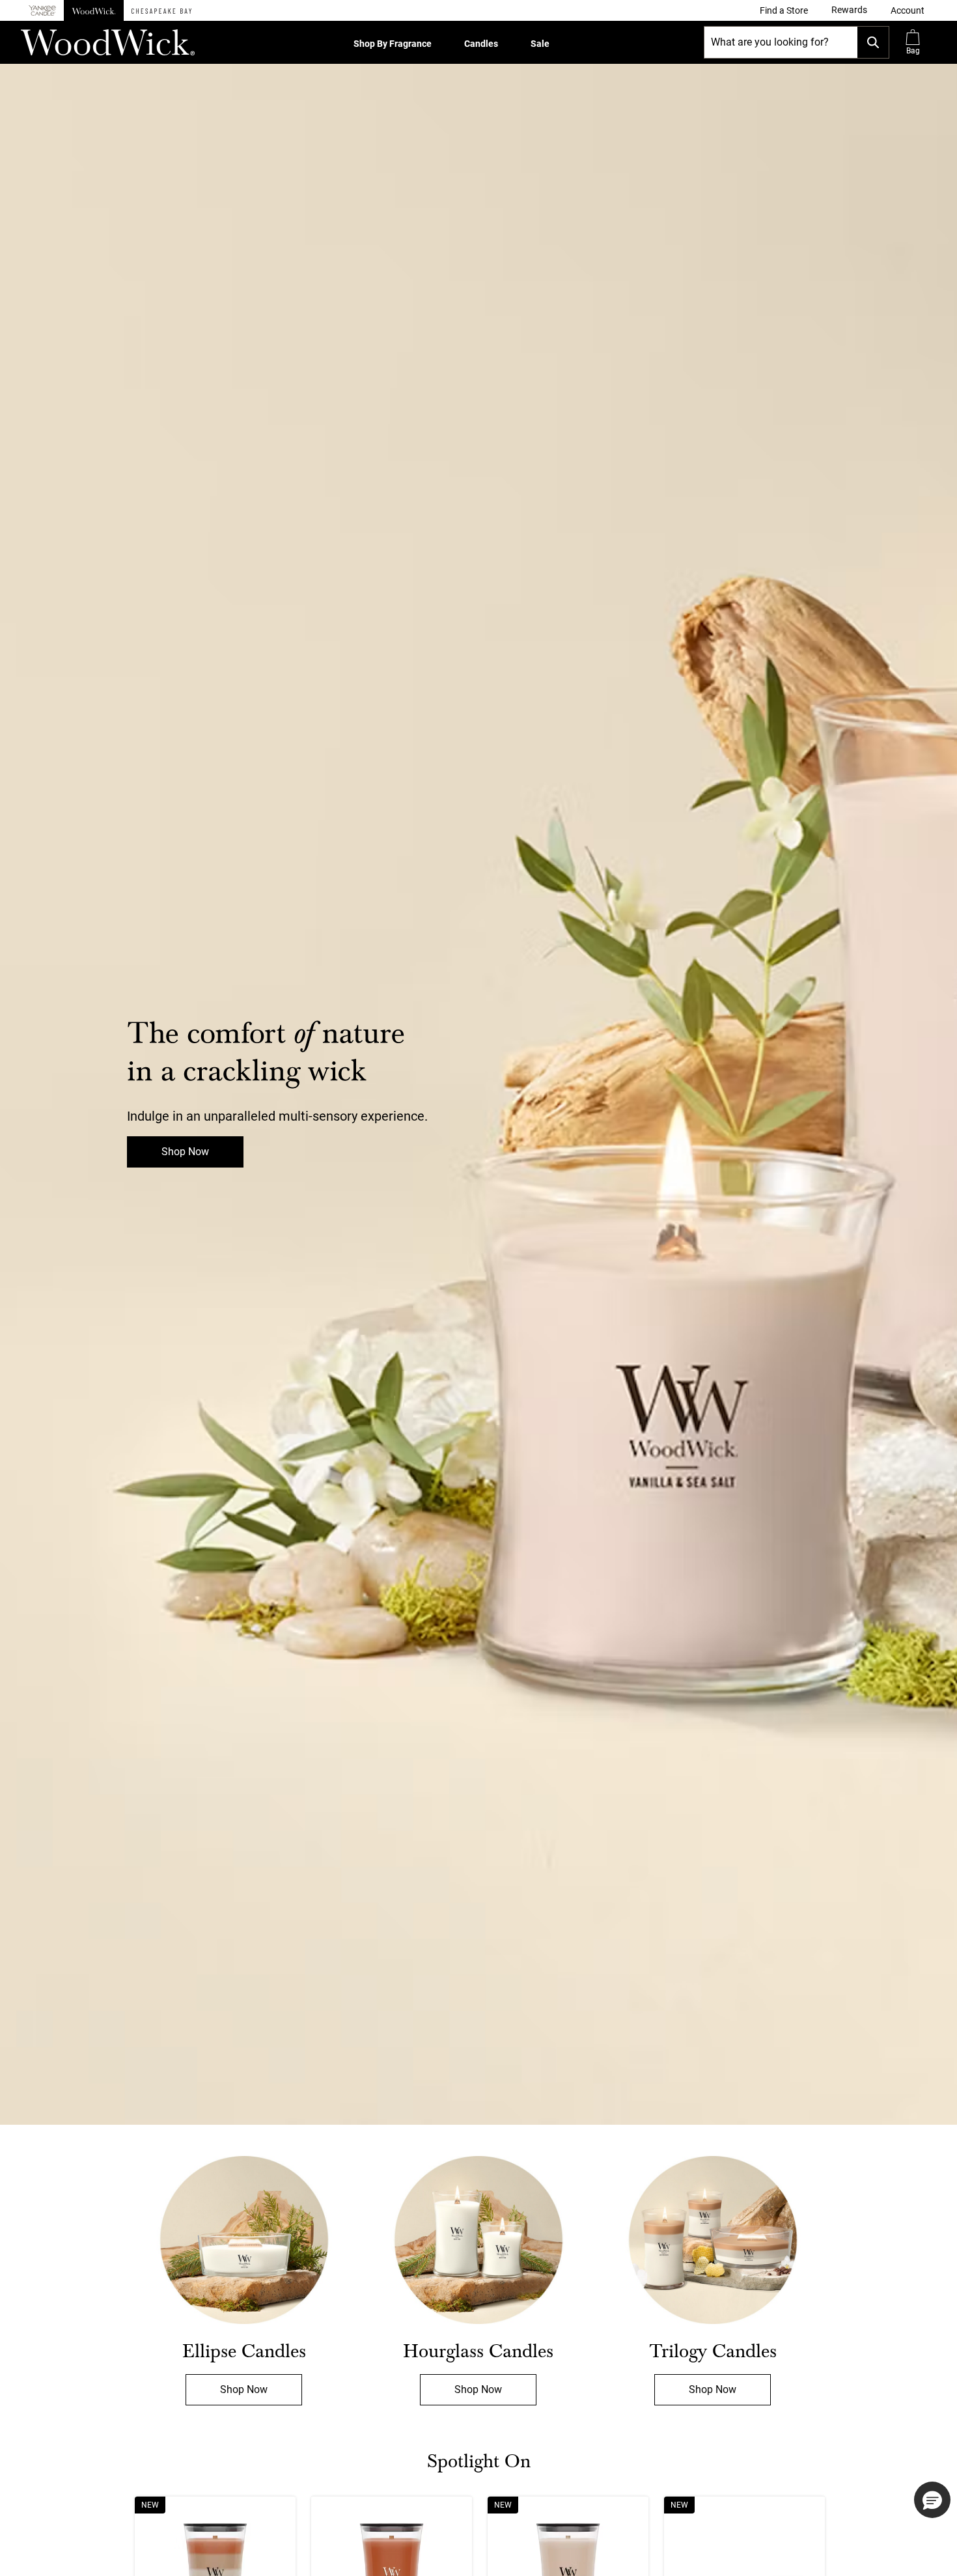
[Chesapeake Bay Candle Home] (161, 10)
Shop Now (185, 1152)
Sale (540, 44)
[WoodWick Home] (94, 10)
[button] (908, 10)
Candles (481, 44)
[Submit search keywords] (873, 42)
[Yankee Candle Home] (42, 11)
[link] (784, 10)
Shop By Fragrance (393, 44)
